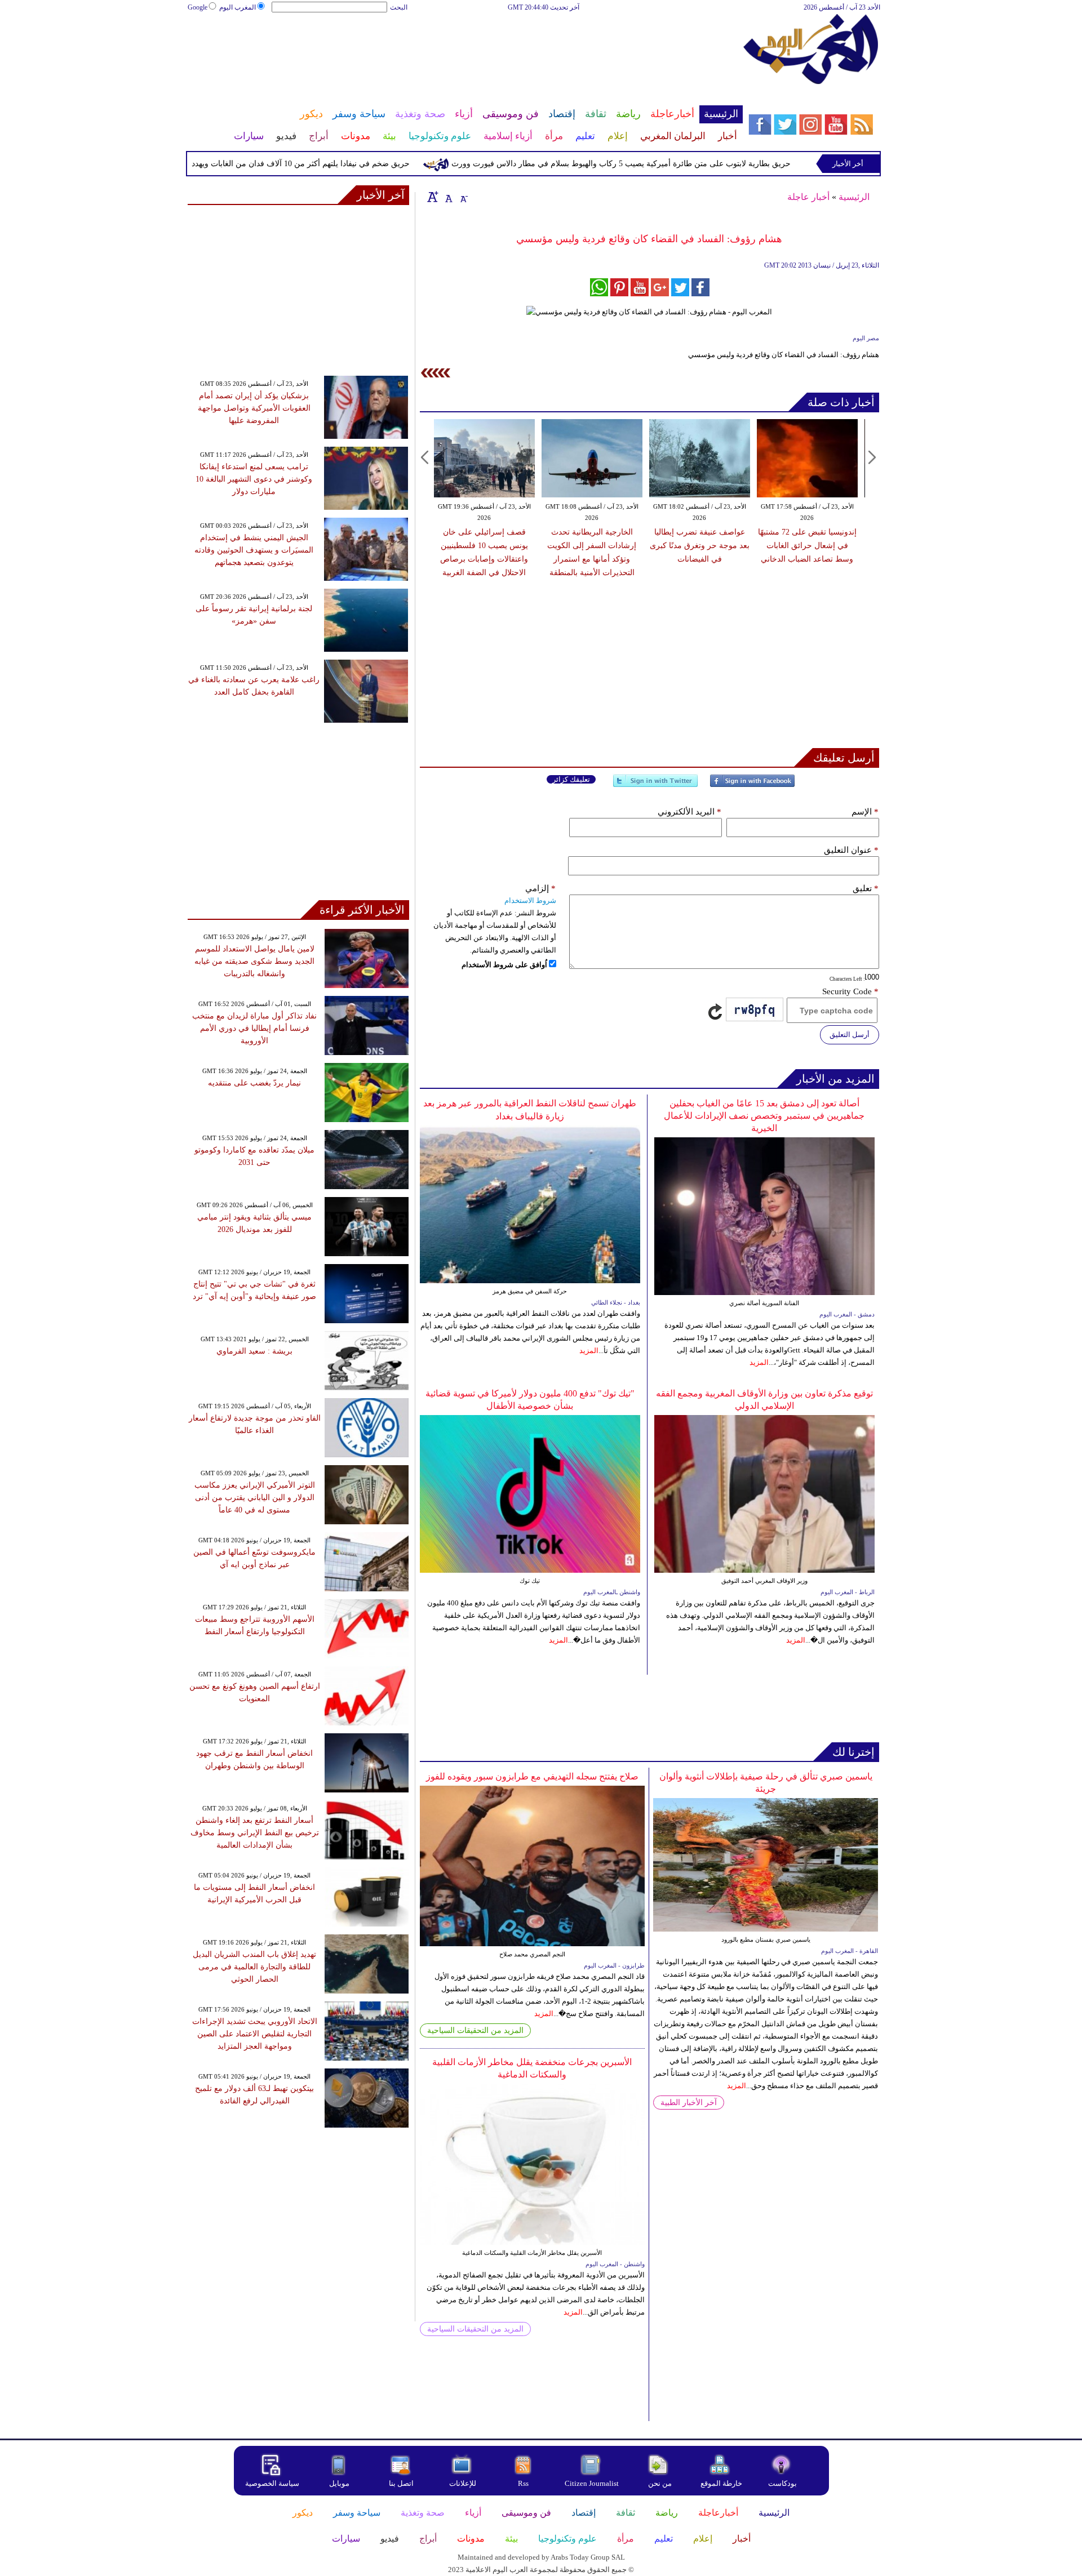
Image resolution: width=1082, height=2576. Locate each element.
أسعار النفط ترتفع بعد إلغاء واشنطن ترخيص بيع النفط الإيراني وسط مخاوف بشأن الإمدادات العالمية (255, 1833)
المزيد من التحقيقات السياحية (475, 2030)
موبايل (340, 2483)
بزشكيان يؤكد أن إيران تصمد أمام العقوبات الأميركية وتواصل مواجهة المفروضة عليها (254, 408)
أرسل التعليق (850, 1035)
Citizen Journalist (592, 2483)
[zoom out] (463, 197)
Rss (524, 2483)
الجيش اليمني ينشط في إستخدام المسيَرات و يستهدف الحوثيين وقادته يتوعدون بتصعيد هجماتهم (254, 550)
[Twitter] (655, 786)
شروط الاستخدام (530, 900)
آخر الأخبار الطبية (689, 2103)
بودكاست (782, 2483)
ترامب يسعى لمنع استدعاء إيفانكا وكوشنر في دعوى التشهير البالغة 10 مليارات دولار (254, 479)
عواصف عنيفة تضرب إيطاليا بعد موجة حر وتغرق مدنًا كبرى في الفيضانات (700, 546)
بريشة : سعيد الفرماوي (254, 1351)
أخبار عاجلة (808, 197)
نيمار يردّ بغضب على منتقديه (254, 1083)
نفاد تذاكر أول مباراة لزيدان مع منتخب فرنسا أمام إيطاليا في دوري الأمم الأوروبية (254, 1028)
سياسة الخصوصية (272, 2483)
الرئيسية (854, 197)
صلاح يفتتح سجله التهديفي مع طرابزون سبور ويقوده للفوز (532, 1776)
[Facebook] (752, 786)
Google (198, 7)
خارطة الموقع (721, 2483)
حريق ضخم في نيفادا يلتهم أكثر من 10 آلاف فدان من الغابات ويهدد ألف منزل (336, 164)
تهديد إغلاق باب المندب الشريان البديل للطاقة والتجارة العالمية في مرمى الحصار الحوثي (254, 1967)
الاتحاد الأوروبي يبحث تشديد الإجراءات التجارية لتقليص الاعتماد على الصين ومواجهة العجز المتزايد (255, 2034)
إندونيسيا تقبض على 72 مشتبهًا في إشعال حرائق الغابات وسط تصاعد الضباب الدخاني (807, 546)
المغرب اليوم (238, 7)
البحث (399, 7)
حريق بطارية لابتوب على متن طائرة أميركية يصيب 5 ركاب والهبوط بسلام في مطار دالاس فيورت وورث (673, 164)
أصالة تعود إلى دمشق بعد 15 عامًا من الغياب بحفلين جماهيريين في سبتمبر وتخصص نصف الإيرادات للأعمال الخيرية (764, 1116)
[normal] (447, 197)
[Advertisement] (465, 50)
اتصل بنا (401, 2483)
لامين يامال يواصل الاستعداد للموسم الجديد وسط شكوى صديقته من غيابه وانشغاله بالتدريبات (254, 961)
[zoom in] (433, 197)
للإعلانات (463, 2483)
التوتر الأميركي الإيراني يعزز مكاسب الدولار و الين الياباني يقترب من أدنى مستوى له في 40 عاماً (255, 1498)
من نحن (660, 2483)
